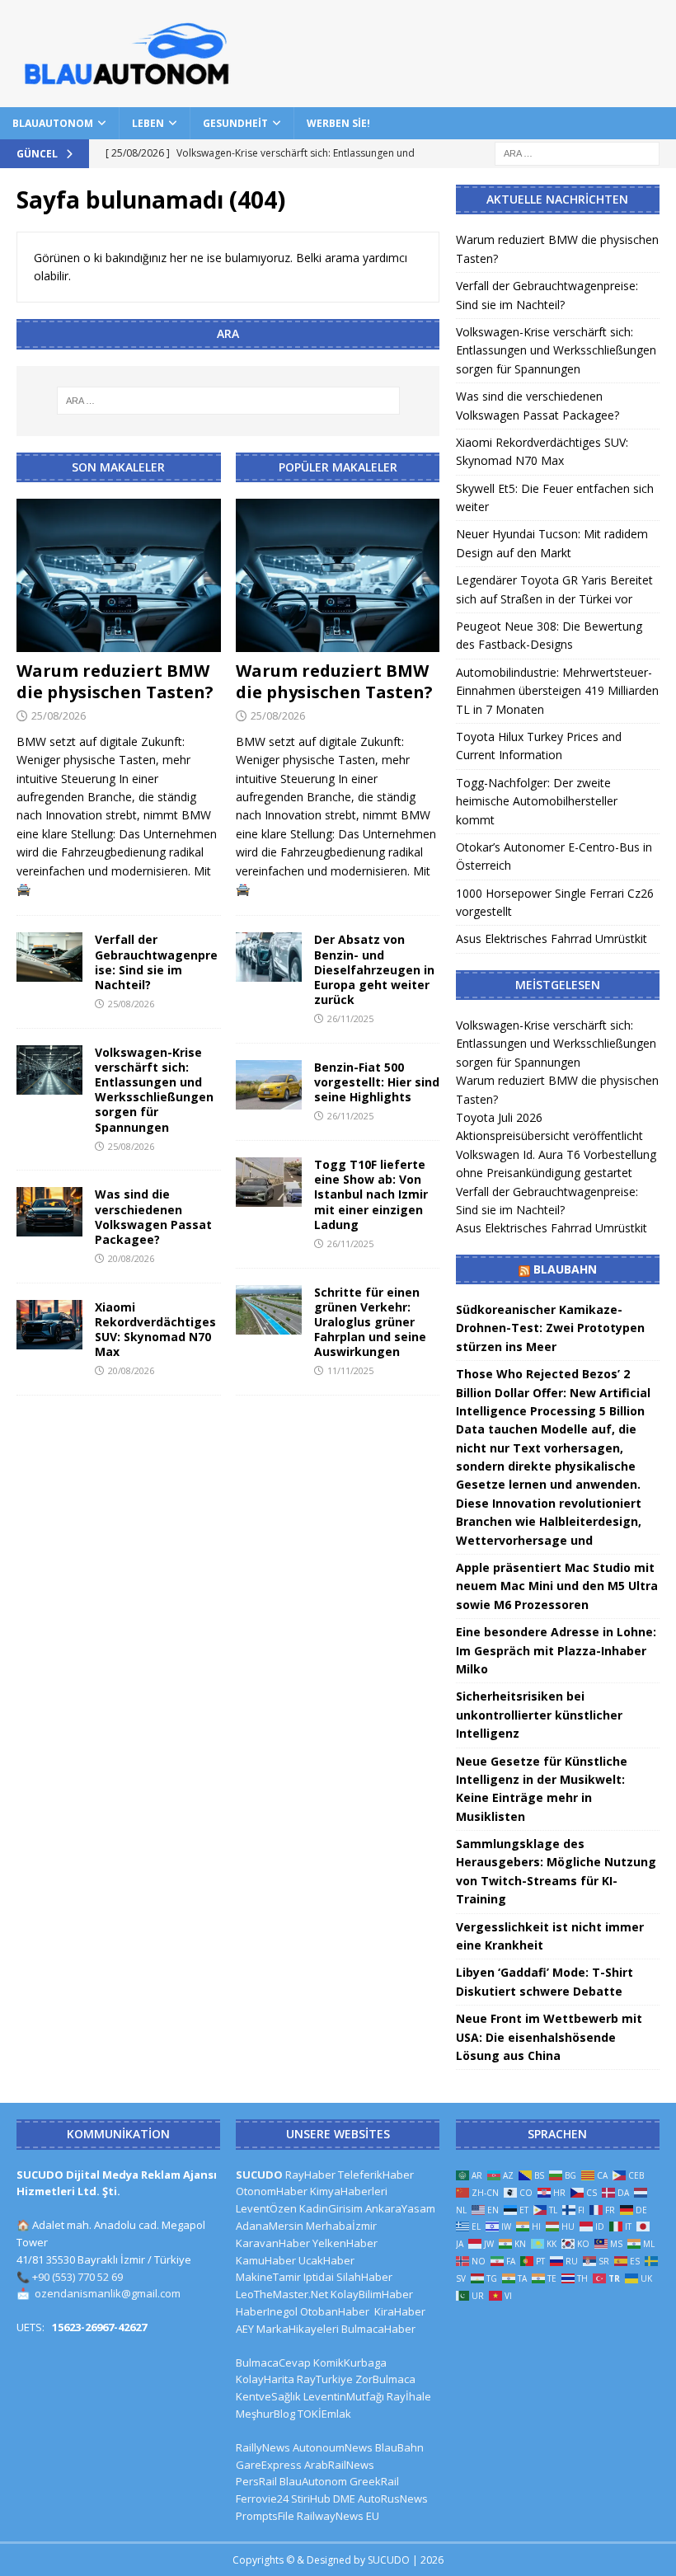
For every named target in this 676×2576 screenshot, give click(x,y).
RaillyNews (263, 2447)
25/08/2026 (59, 716)
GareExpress (269, 2465)
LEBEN (148, 123)
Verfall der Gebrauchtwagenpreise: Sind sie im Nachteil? (156, 962)
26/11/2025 (350, 1018)
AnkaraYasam (400, 2208)
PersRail (256, 2481)
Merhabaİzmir (341, 2226)
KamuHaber (266, 2260)
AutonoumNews (333, 2447)
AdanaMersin (270, 2226)
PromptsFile (265, 2516)
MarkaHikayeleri (298, 2329)
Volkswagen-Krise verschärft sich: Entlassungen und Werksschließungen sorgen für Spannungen (154, 1090)
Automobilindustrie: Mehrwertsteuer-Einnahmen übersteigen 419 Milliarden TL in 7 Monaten (557, 691)
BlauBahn (565, 1269)
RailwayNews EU (338, 2516)
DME (344, 2499)
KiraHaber (400, 2311)
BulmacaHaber (378, 2329)
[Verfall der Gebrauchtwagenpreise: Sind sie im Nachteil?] (49, 957)
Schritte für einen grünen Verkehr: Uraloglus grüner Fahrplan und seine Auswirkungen (370, 1322)
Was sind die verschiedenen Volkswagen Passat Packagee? (153, 1217)
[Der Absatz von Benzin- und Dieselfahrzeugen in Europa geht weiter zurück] (269, 957)
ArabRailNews (339, 2465)
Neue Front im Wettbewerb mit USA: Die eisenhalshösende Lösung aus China (549, 2037)
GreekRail (374, 2481)
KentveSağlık (268, 2396)
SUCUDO (259, 2175)
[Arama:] (577, 152)
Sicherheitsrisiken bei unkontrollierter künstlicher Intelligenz (539, 1715)
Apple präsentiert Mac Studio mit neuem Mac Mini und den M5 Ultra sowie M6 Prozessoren (557, 1586)
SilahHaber (364, 2277)
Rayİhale (409, 2396)
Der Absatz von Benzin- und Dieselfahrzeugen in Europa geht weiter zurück (374, 969)
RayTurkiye (325, 2379)
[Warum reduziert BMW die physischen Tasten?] (119, 575)
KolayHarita (265, 2379)
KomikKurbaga (350, 2363)
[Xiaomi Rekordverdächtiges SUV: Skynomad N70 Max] (49, 1325)
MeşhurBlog (265, 2414)
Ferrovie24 (262, 2499)
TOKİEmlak (324, 2414)
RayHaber (310, 2175)
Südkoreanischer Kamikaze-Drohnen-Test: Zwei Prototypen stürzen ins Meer (550, 1328)
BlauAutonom (53, 123)
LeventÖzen (266, 2208)
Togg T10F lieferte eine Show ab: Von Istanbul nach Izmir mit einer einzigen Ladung (371, 1194)
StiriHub (311, 2499)
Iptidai (319, 2277)
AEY (245, 2329)
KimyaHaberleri (349, 2191)
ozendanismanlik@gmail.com (108, 2293)
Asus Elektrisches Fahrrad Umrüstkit (552, 938)
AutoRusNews (393, 2499)
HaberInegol (267, 2311)
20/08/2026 (131, 1258)
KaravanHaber (273, 2243)
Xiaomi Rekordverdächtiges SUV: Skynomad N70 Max (155, 1330)
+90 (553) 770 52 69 (77, 2277)
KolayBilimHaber (372, 2294)
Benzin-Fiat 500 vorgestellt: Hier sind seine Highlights (377, 1082)
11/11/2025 (350, 1370)
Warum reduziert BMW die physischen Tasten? (115, 681)
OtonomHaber (272, 2191)
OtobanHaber (335, 2311)
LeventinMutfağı (344, 2396)
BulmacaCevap (273, 2363)
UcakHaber (326, 2260)
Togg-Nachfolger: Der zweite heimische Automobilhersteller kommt (537, 801)
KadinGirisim (331, 2208)
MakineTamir (268, 2277)
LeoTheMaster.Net (282, 2294)
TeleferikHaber (376, 2175)
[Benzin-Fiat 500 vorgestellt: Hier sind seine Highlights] (269, 1085)
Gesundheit (235, 123)
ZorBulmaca (385, 2379)
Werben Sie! (338, 123)
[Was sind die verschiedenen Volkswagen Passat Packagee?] (49, 1212)
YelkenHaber (345, 2243)
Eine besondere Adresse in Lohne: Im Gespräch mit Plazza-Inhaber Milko (556, 1650)
